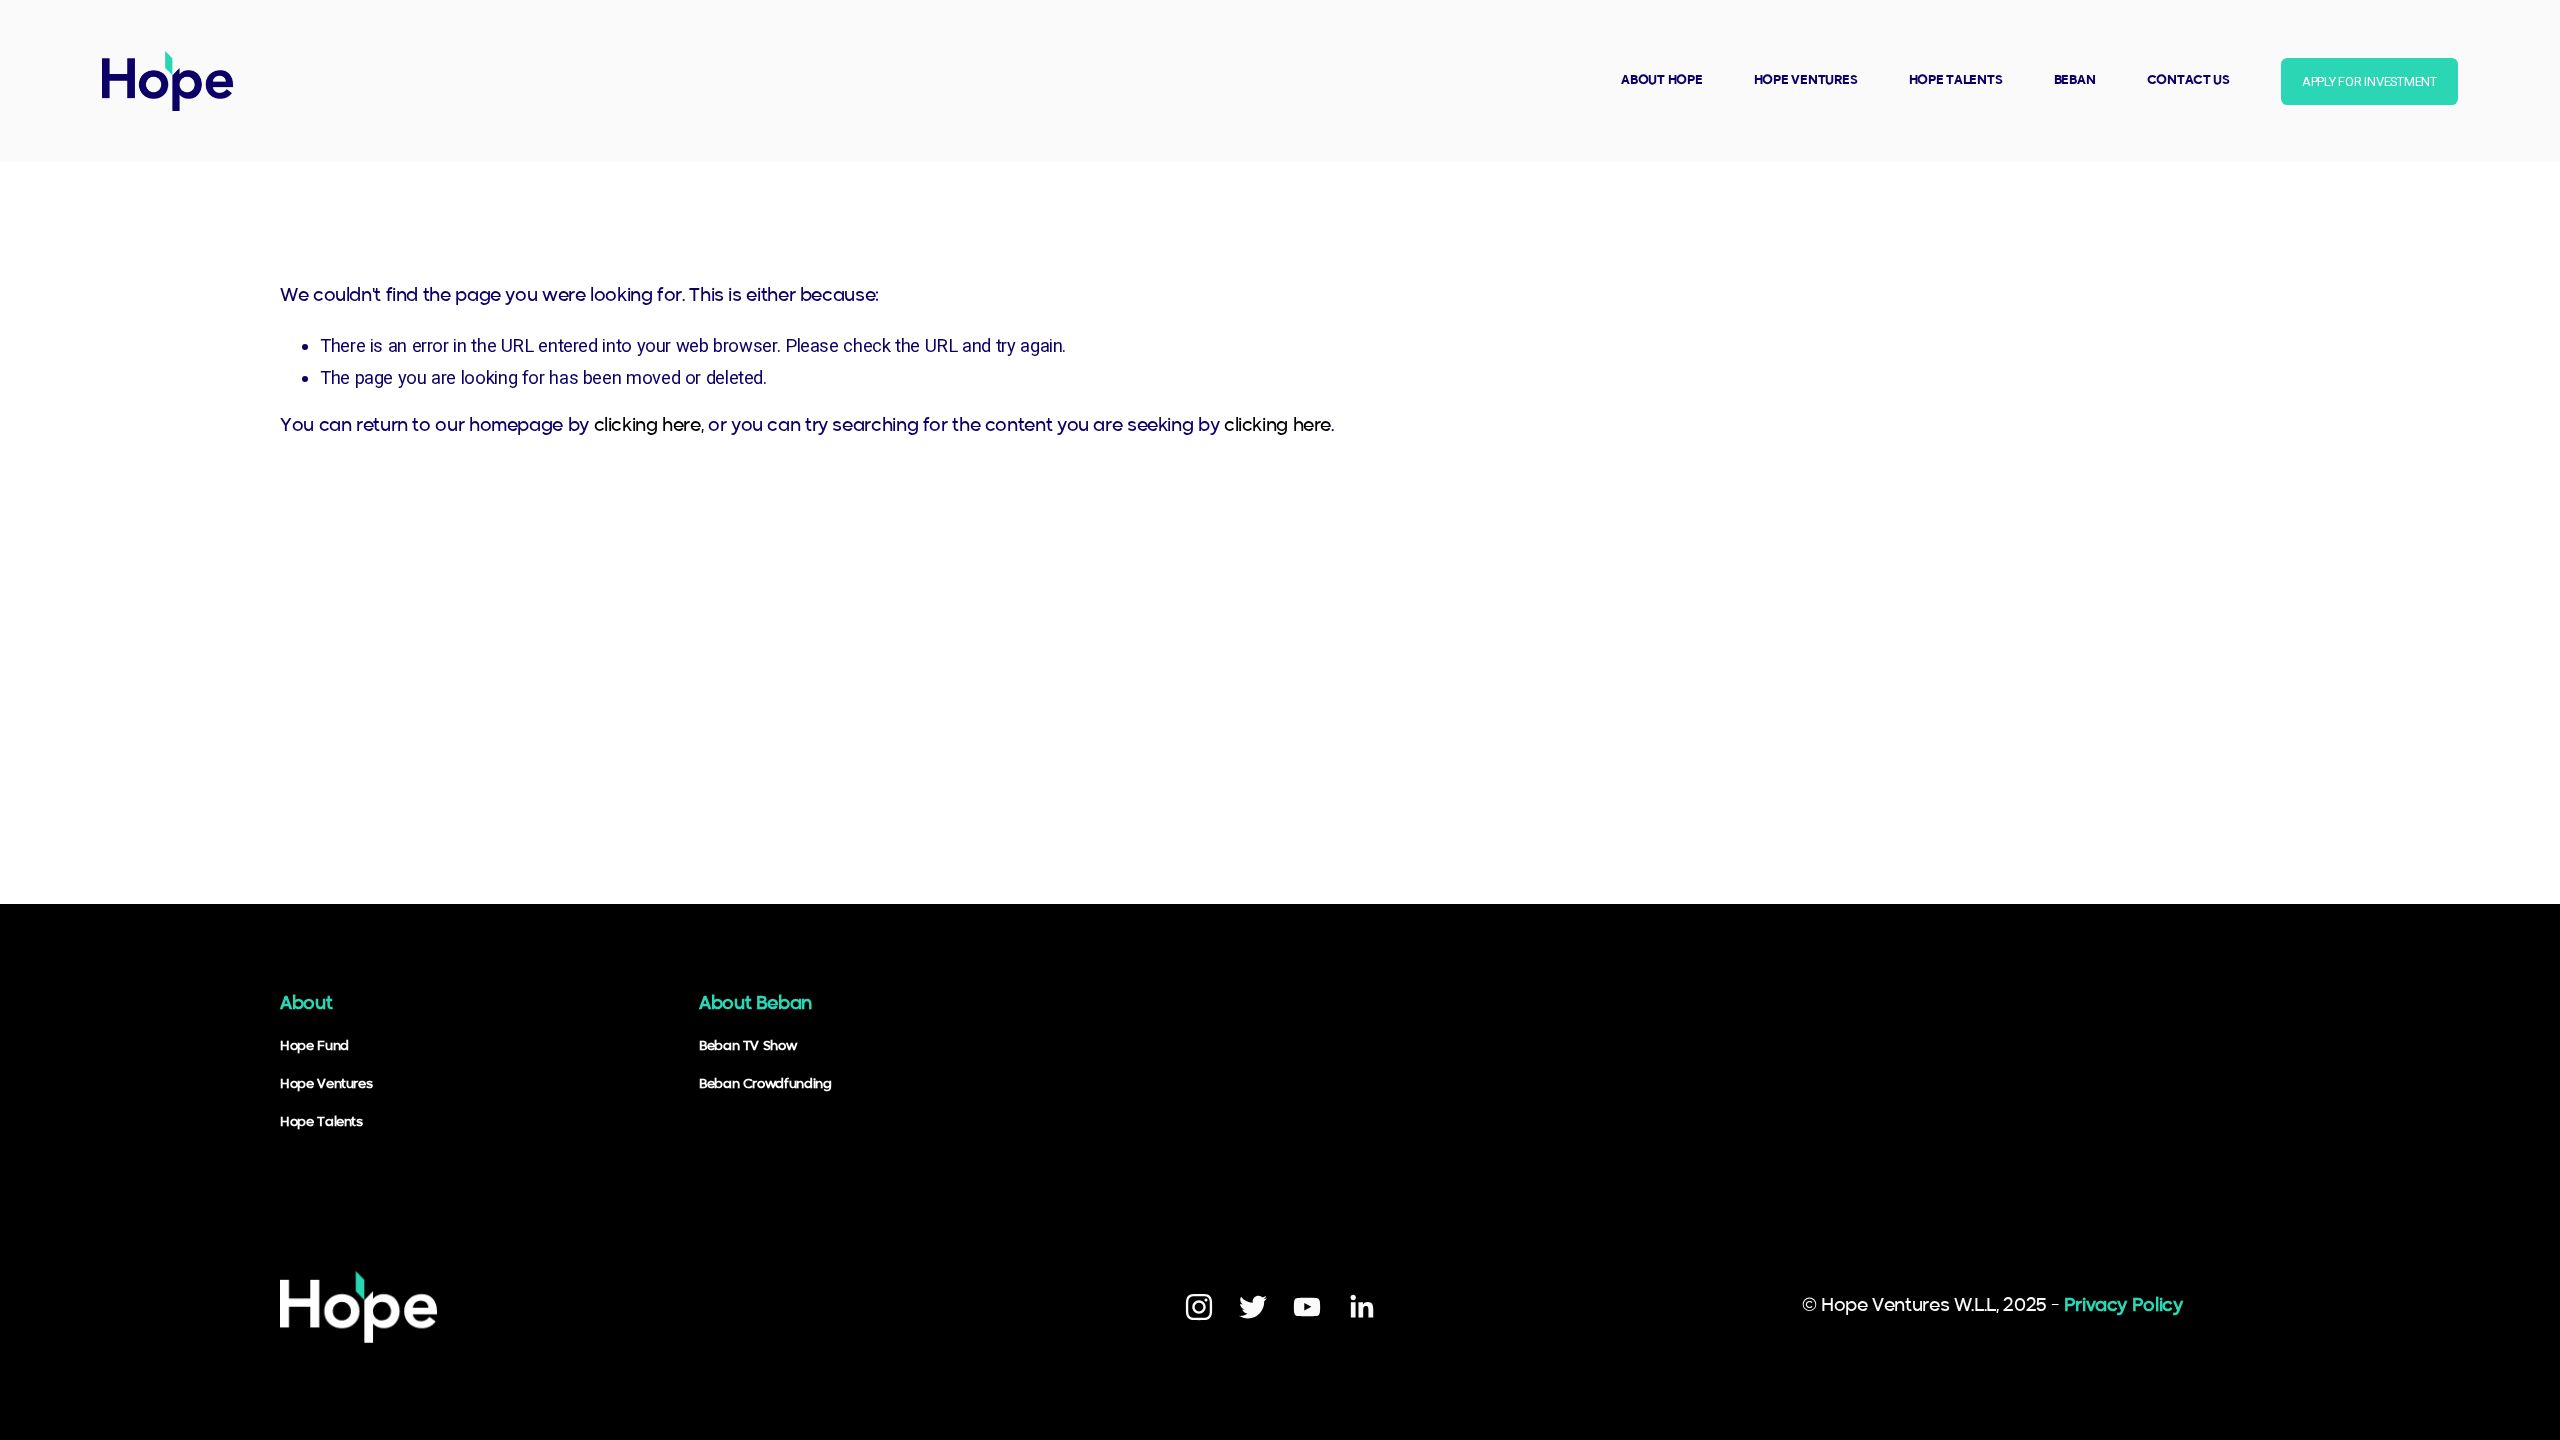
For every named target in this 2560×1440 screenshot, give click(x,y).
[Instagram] (1199, 1307)
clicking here (647, 426)
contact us (2188, 80)
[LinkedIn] (1361, 1307)
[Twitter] (1253, 1307)
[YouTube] (1307, 1307)
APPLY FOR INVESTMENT (2369, 81)
